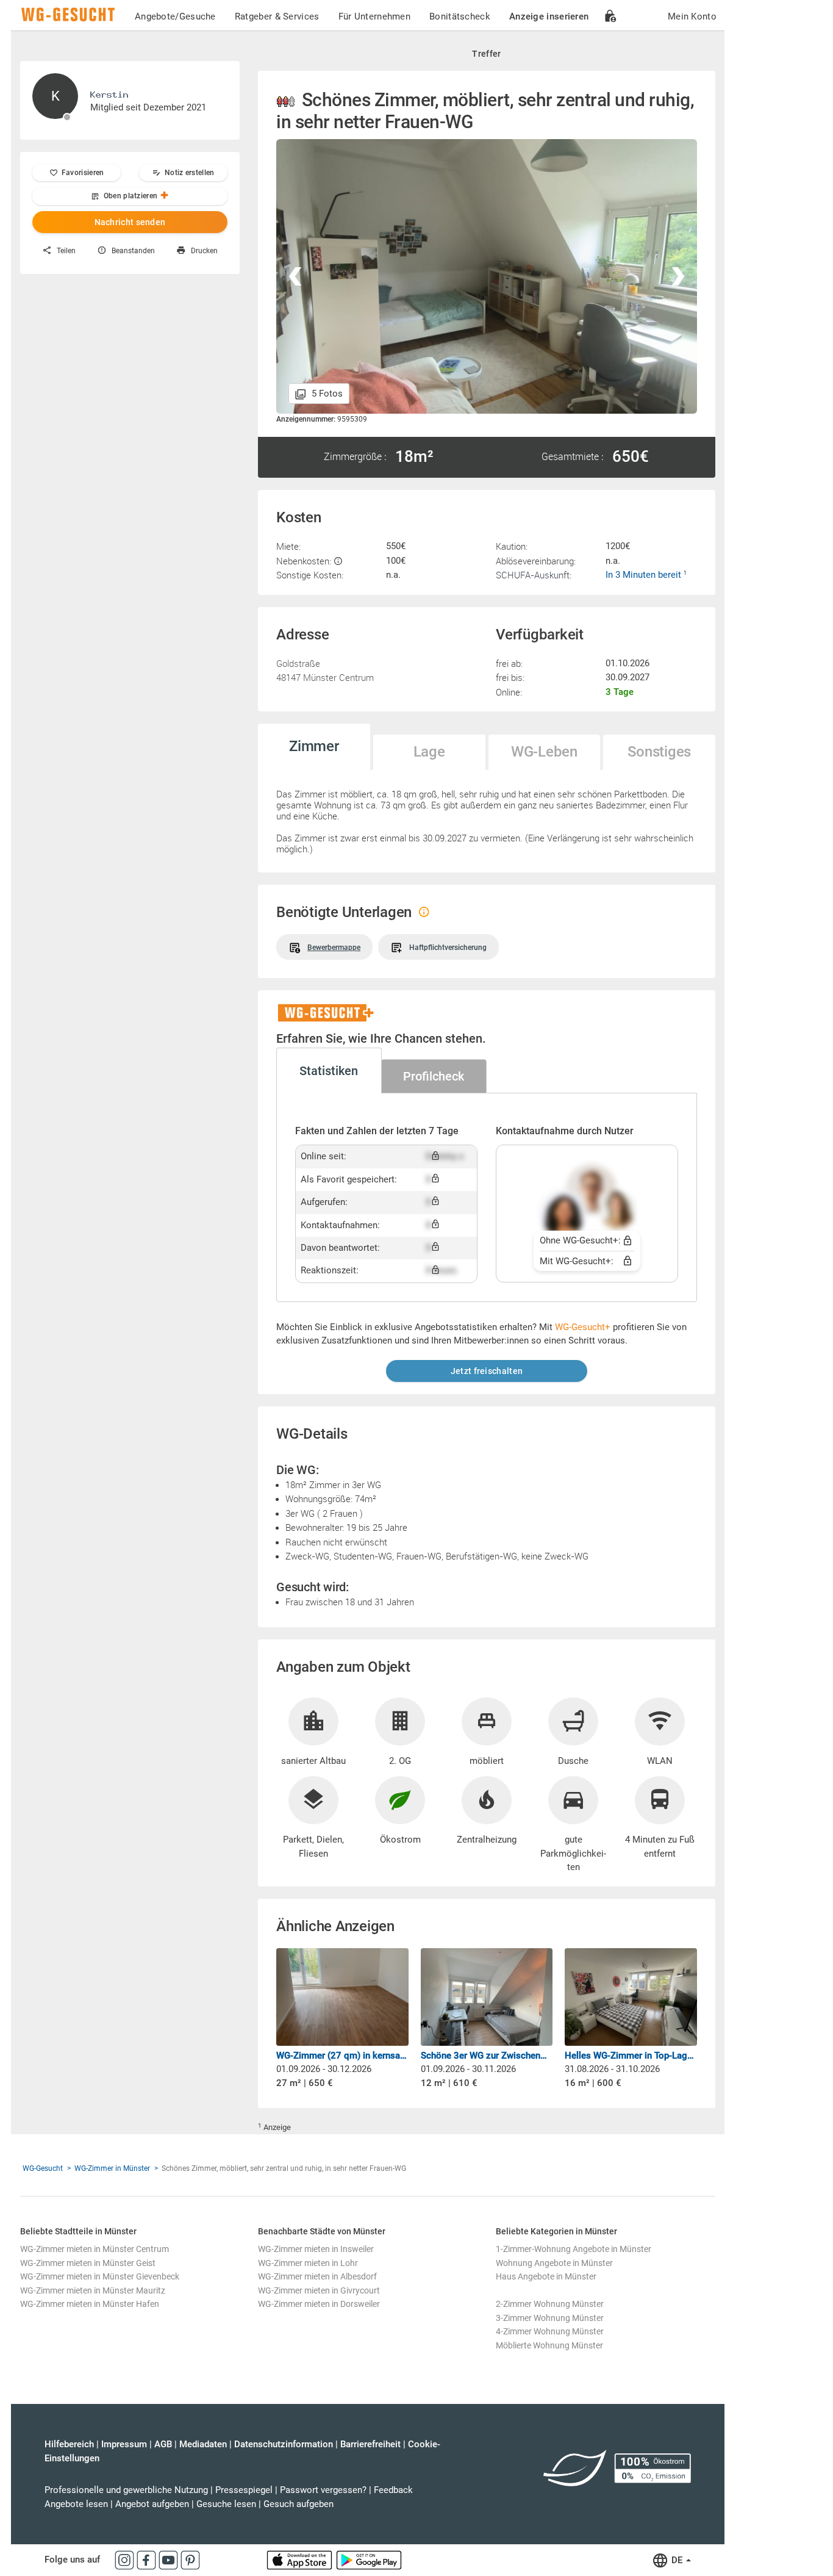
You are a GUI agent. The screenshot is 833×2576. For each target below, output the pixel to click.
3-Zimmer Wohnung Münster (550, 2318)
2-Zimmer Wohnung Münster (550, 2304)
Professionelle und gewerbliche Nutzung (126, 2490)
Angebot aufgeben (152, 2504)
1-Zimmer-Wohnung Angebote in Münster (574, 2249)
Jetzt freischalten (487, 1371)
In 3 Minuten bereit (645, 575)
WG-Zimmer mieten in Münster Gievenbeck (100, 2276)
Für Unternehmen (375, 16)
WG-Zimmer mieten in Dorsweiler (319, 2304)
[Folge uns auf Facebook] (148, 2560)
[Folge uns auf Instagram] (126, 2560)
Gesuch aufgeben (299, 2504)
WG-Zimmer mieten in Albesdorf (317, 2276)
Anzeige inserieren (549, 16)
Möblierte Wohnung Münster (549, 2345)
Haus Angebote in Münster (546, 2276)
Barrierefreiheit (370, 2444)
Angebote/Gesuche (175, 16)
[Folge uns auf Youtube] (170, 2560)
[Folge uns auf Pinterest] (190, 2560)
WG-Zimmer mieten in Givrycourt (319, 2290)
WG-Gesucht (43, 2168)
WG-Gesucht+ (583, 1327)
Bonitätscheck (460, 16)
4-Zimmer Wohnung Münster (550, 2331)
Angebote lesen (76, 2504)
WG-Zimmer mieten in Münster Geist (88, 2263)
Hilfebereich (69, 2444)
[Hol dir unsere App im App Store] (301, 2560)
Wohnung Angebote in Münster (554, 2263)
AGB (163, 2444)
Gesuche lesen (226, 2504)
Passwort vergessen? (323, 2490)
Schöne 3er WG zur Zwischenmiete (487, 2056)
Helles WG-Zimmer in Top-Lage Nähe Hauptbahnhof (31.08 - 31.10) (631, 2056)
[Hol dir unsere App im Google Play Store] (369, 2560)
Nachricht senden (130, 222)
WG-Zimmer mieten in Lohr (308, 2263)
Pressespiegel (244, 2490)
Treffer (486, 54)
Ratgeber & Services (277, 16)
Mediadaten (203, 2444)
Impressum (124, 2444)
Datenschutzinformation (284, 2444)
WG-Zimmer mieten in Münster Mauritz (93, 2290)
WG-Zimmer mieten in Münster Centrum (95, 2249)
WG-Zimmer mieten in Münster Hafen (90, 2304)
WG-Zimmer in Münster (112, 2168)
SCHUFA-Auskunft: (534, 575)
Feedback (393, 2490)
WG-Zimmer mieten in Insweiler (316, 2249)
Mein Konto (692, 16)
